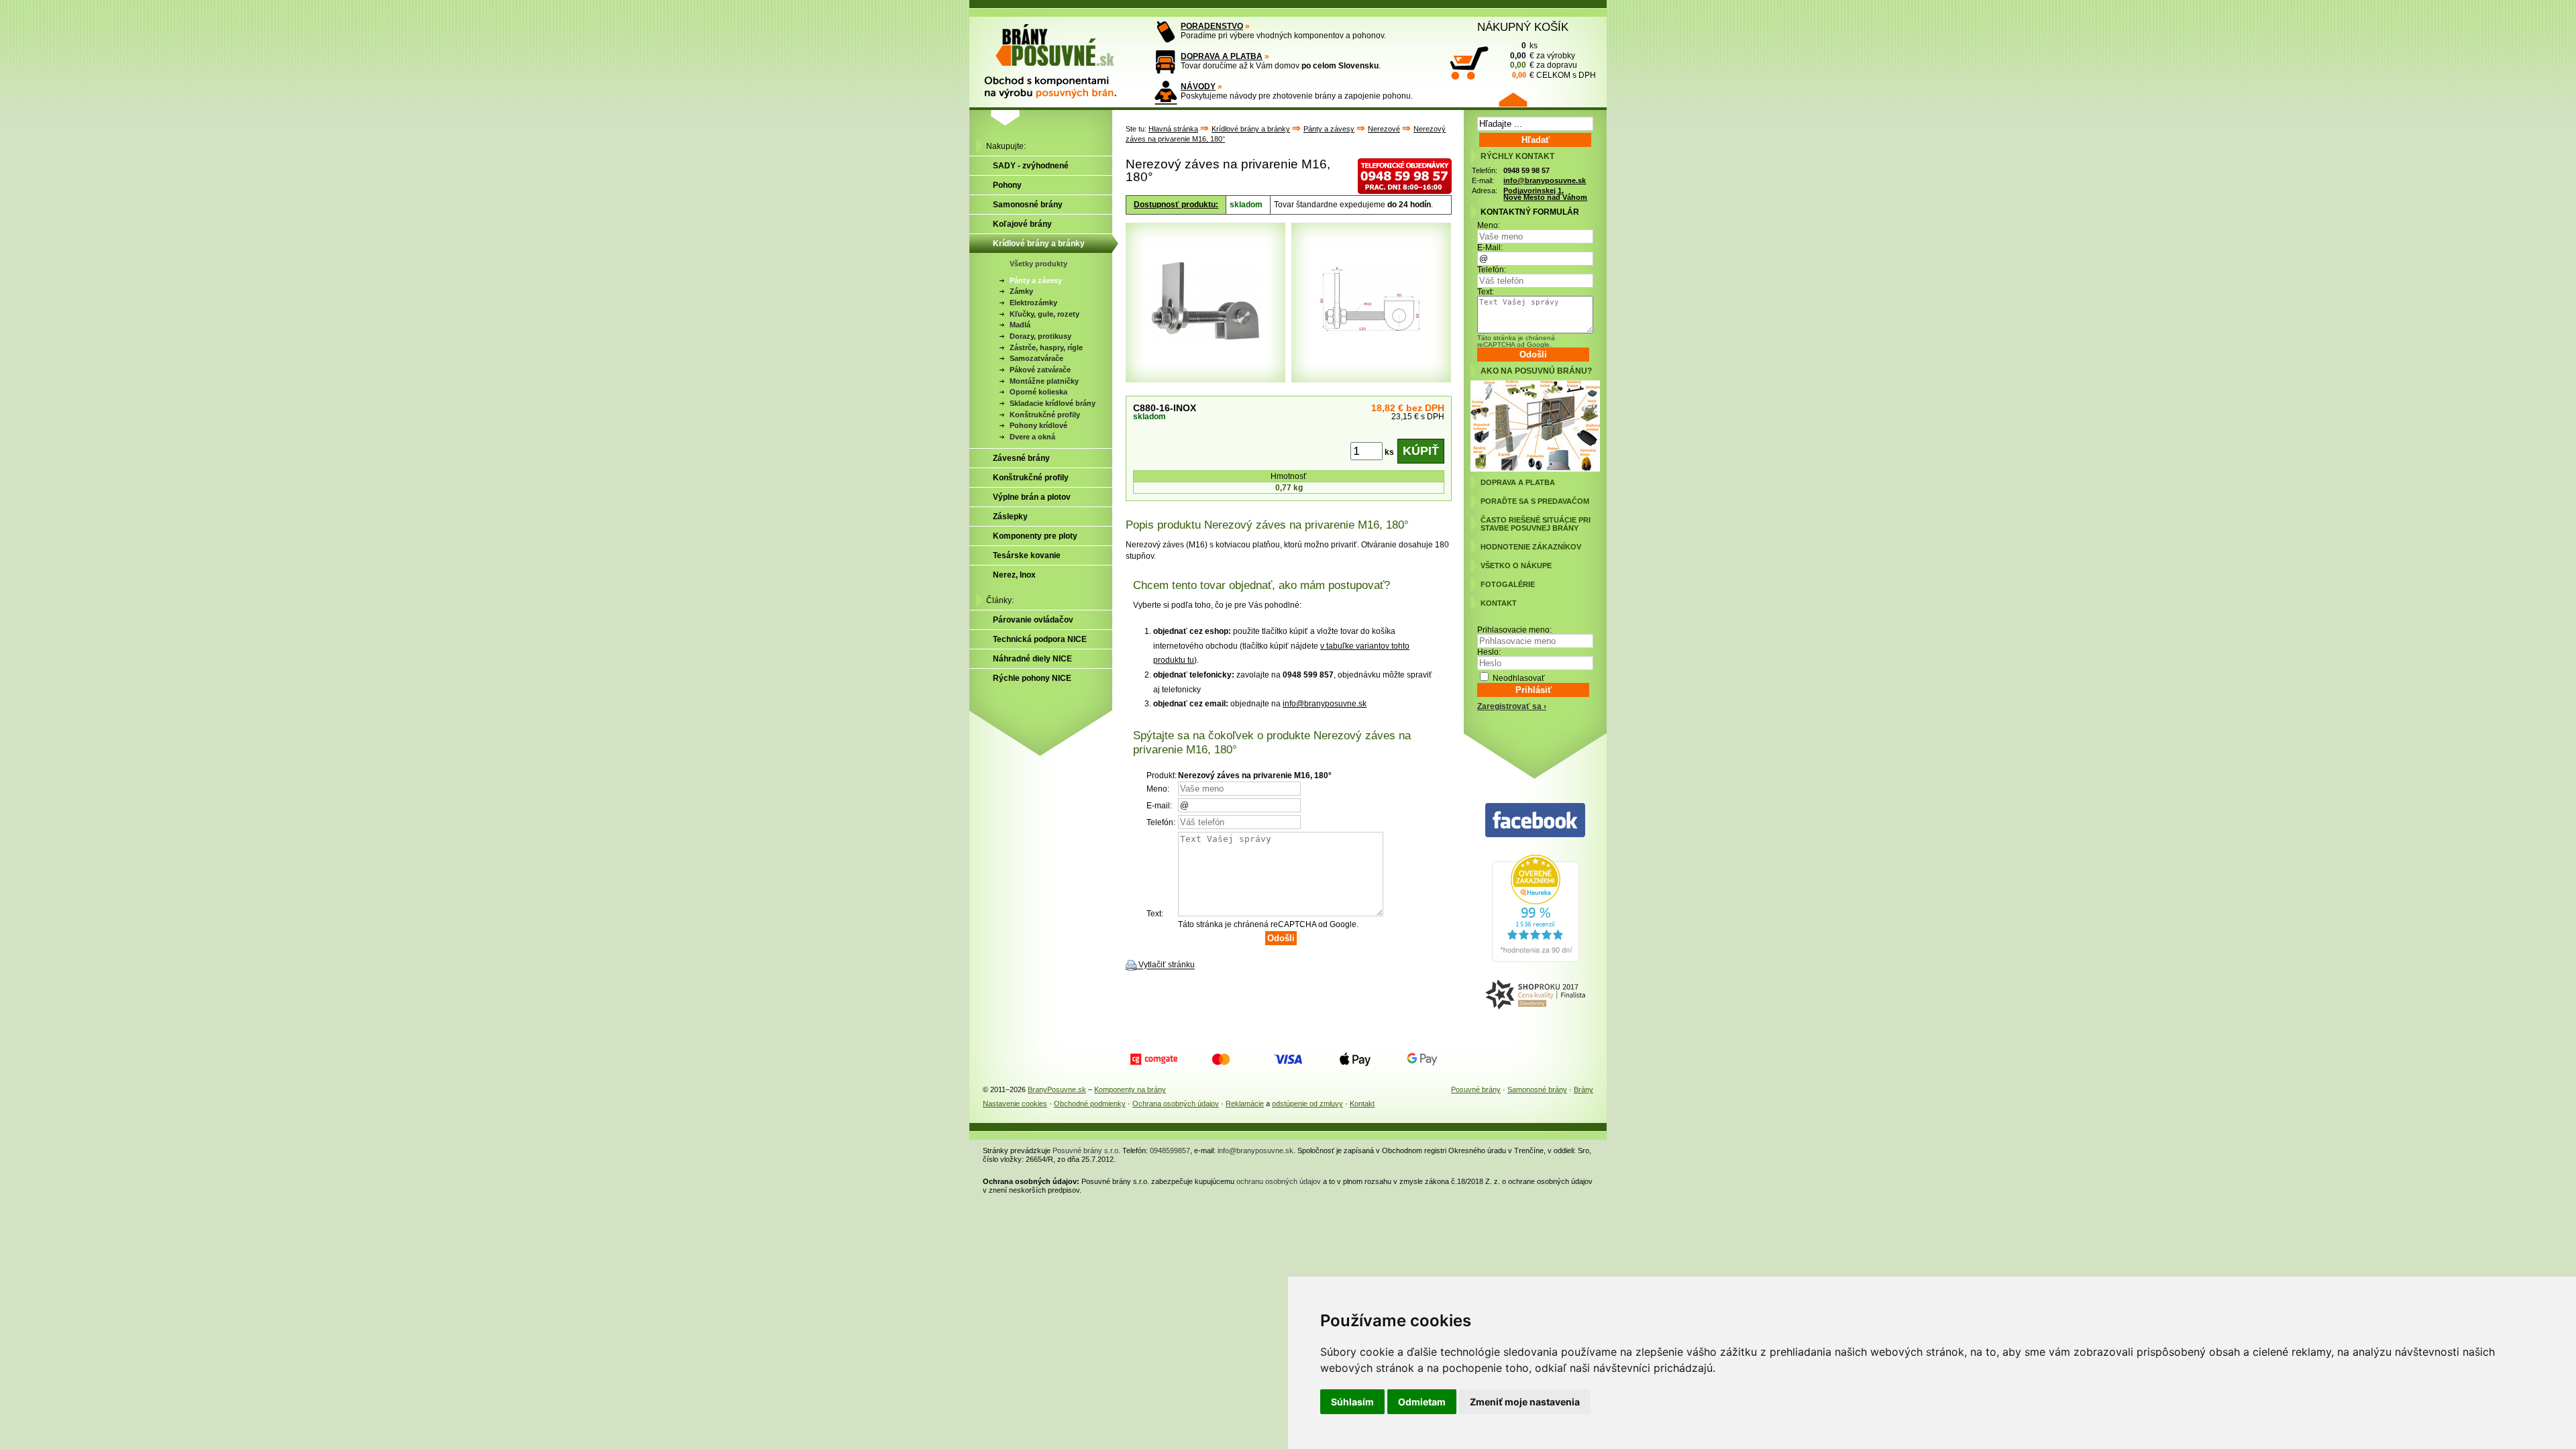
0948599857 (1170, 1150)
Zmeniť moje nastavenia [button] (1525, 1402)
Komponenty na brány (1130, 1089)
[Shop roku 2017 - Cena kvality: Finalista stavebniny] (1535, 995)
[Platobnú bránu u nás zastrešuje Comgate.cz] (1154, 1059)
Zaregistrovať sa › (1512, 706)
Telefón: (1492, 270)
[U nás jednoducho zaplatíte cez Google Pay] (1422, 1059)
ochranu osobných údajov (1279, 1181)
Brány (1584, 1089)
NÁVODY (1198, 87)
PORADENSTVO (1212, 26)
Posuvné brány (1476, 1089)
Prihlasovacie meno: (1514, 630)
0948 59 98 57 (1526, 170)
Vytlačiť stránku (1167, 965)
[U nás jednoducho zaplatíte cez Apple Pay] (1355, 1059)
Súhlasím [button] (1352, 1402)
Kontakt (1362, 1104)
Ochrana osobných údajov (1176, 1104)
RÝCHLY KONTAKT (1517, 156)
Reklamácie (1245, 1104)
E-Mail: (1490, 248)
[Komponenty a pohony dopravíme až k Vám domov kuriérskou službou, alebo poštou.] (1166, 62)
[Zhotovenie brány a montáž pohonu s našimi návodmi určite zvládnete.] (1166, 92)
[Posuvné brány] (1060, 55)
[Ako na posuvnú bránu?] (1535, 469)
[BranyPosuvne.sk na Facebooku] (1535, 821)
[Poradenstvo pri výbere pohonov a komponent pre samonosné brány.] (1166, 32)
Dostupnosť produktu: (1176, 205)
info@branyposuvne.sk (1325, 704)
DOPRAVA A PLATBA (1222, 56)
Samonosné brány (1537, 1089)
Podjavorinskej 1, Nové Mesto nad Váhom (1545, 194)
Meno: (1489, 225)
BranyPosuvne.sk (1057, 1089)
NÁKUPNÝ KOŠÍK (1523, 27)
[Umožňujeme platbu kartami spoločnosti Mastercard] (1221, 1059)
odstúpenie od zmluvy (1307, 1104)
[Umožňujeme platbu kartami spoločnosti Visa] (1288, 1059)
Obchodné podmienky (1090, 1104)
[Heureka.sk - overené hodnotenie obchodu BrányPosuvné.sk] (1536, 959)
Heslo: (1489, 652)
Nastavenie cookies (1015, 1104)
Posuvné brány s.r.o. (1086, 1150)
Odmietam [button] (1422, 1402)
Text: (1486, 292)
